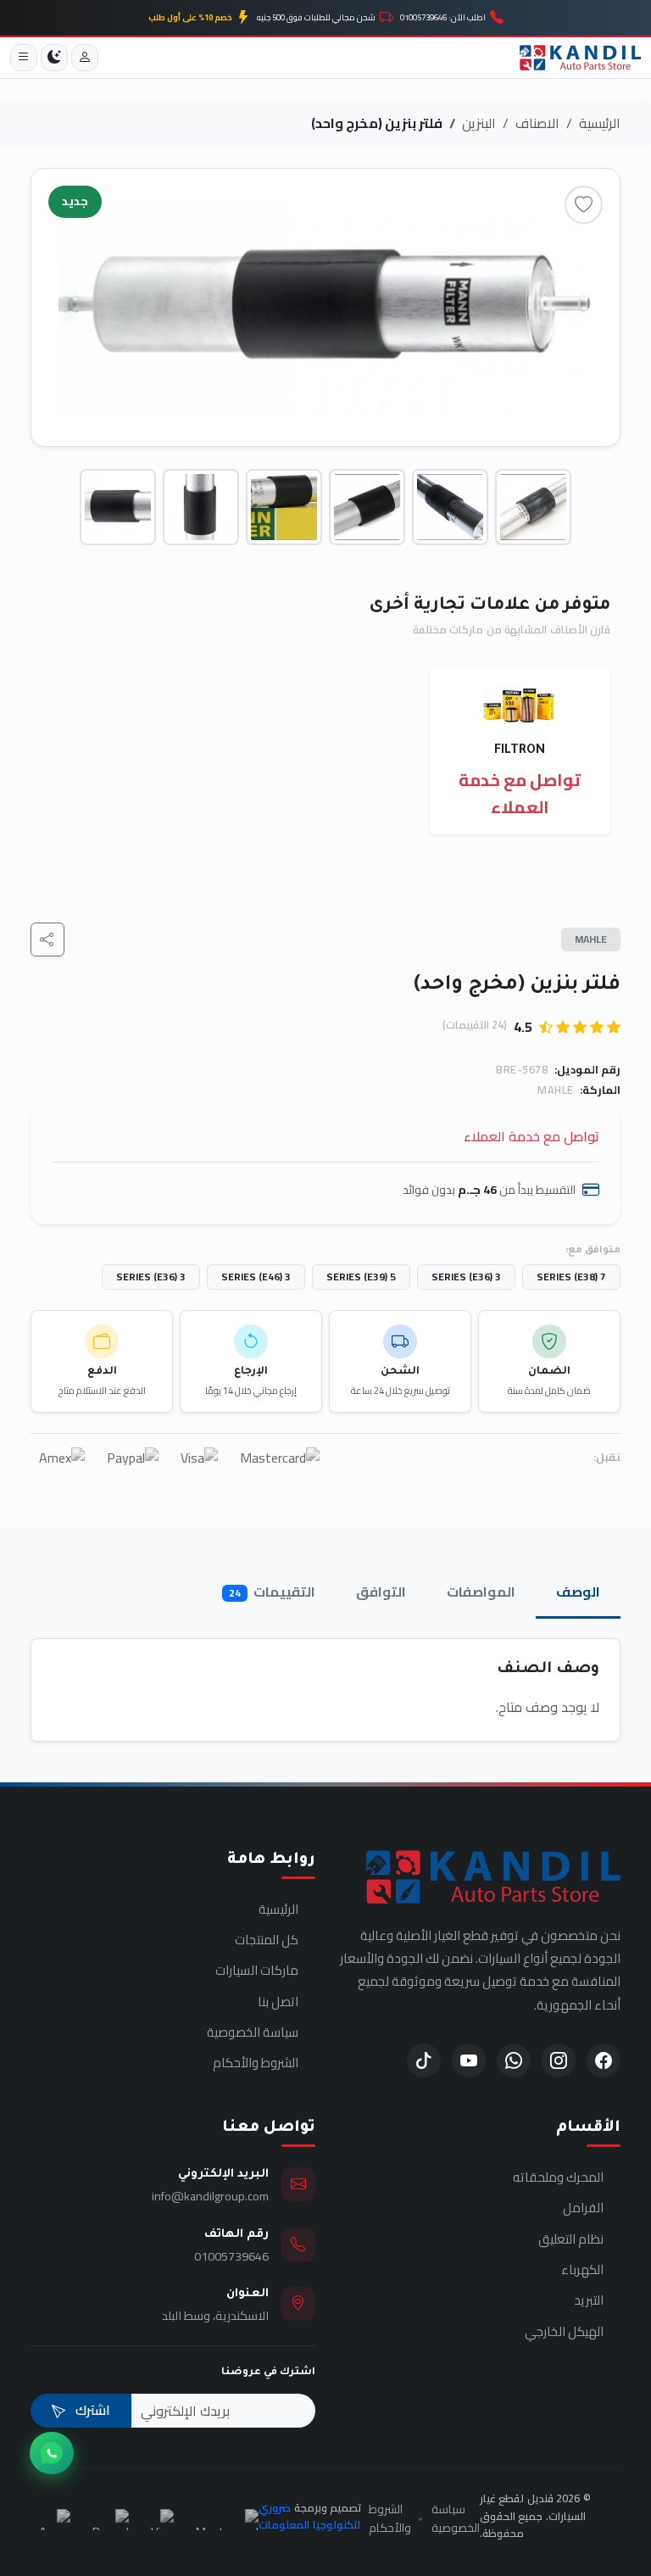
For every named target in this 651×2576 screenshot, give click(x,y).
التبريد (589, 2300)
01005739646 (231, 2256)
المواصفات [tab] (481, 1592)
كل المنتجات (267, 1940)
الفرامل (583, 2208)
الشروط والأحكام (256, 2063)
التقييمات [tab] (272, 1592)
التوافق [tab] (381, 1592)
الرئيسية (600, 123)
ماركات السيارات (257, 1971)
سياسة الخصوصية (253, 2032)
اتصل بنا (278, 2002)
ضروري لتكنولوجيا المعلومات (309, 2516)
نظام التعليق (571, 2239)
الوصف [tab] (578, 1592)
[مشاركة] (47, 940)
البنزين (479, 123)
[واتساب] (52, 2453)
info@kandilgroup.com (210, 2196)
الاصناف (537, 123)
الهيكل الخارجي (564, 2332)
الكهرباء (582, 2270)
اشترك (91, 2410)
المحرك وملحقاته (558, 2177)
